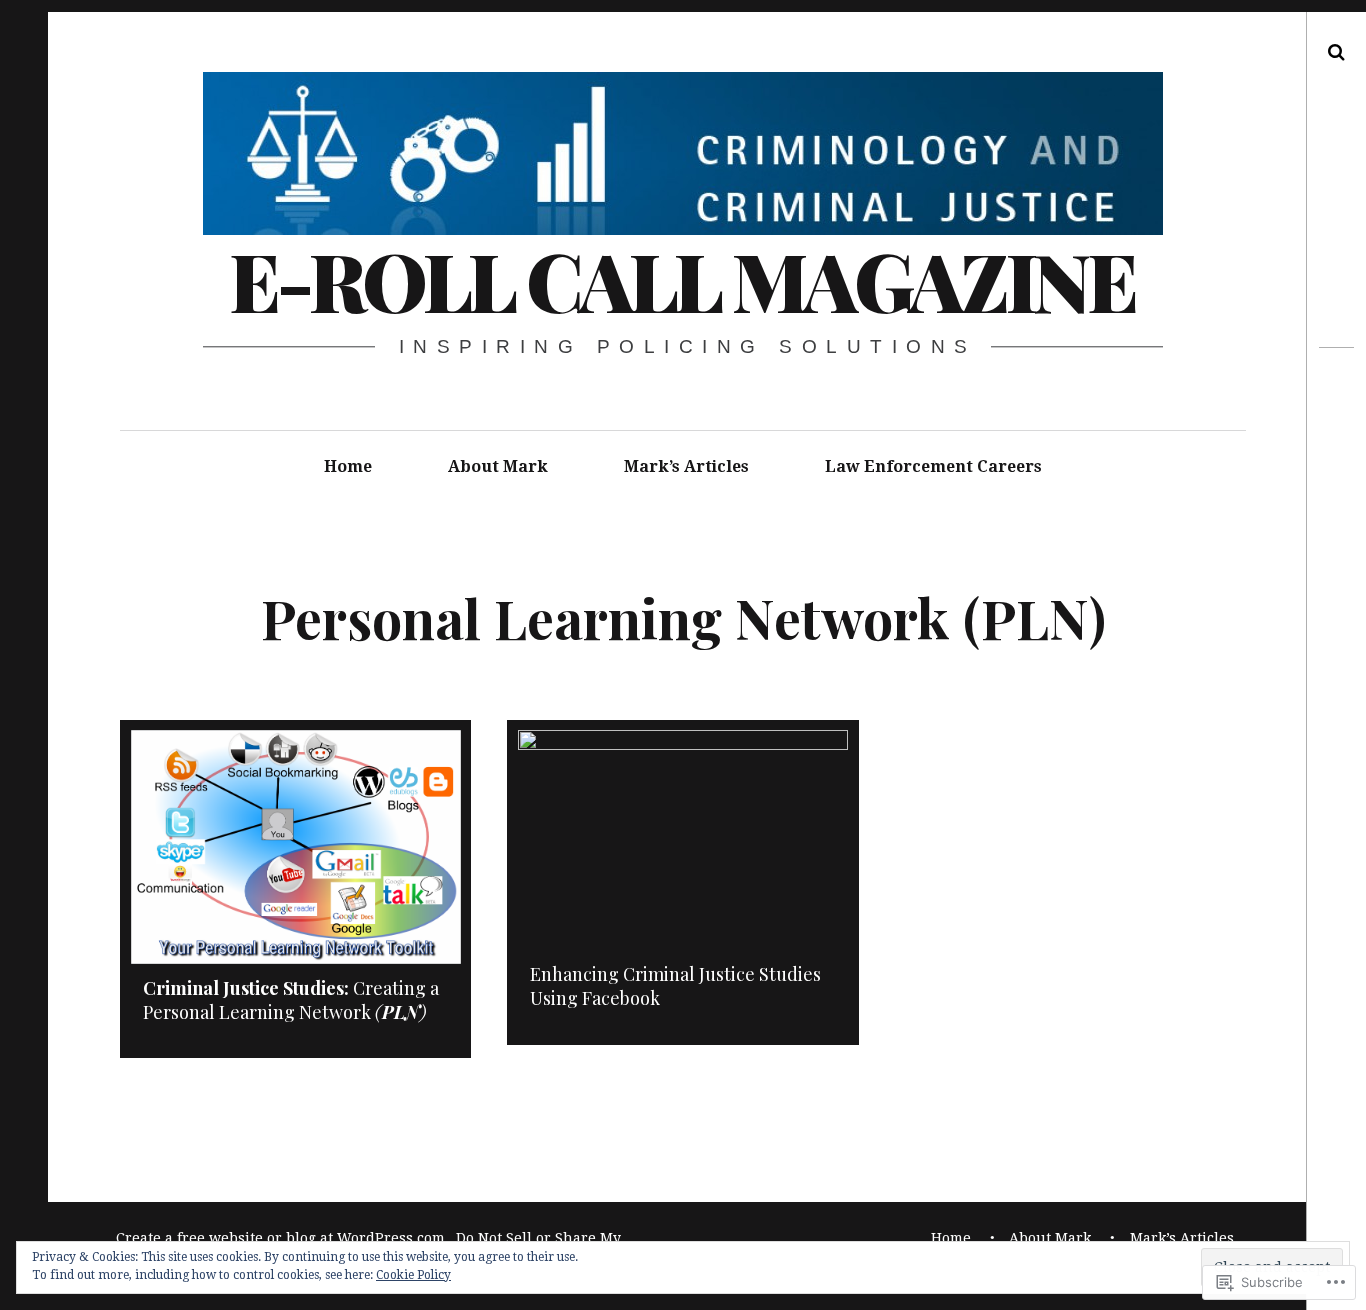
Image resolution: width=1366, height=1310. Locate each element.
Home (348, 466)
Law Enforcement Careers (933, 466)
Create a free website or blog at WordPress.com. (282, 1238)
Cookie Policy (413, 1275)
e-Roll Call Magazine (681, 279)
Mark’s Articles (686, 466)
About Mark (498, 466)
